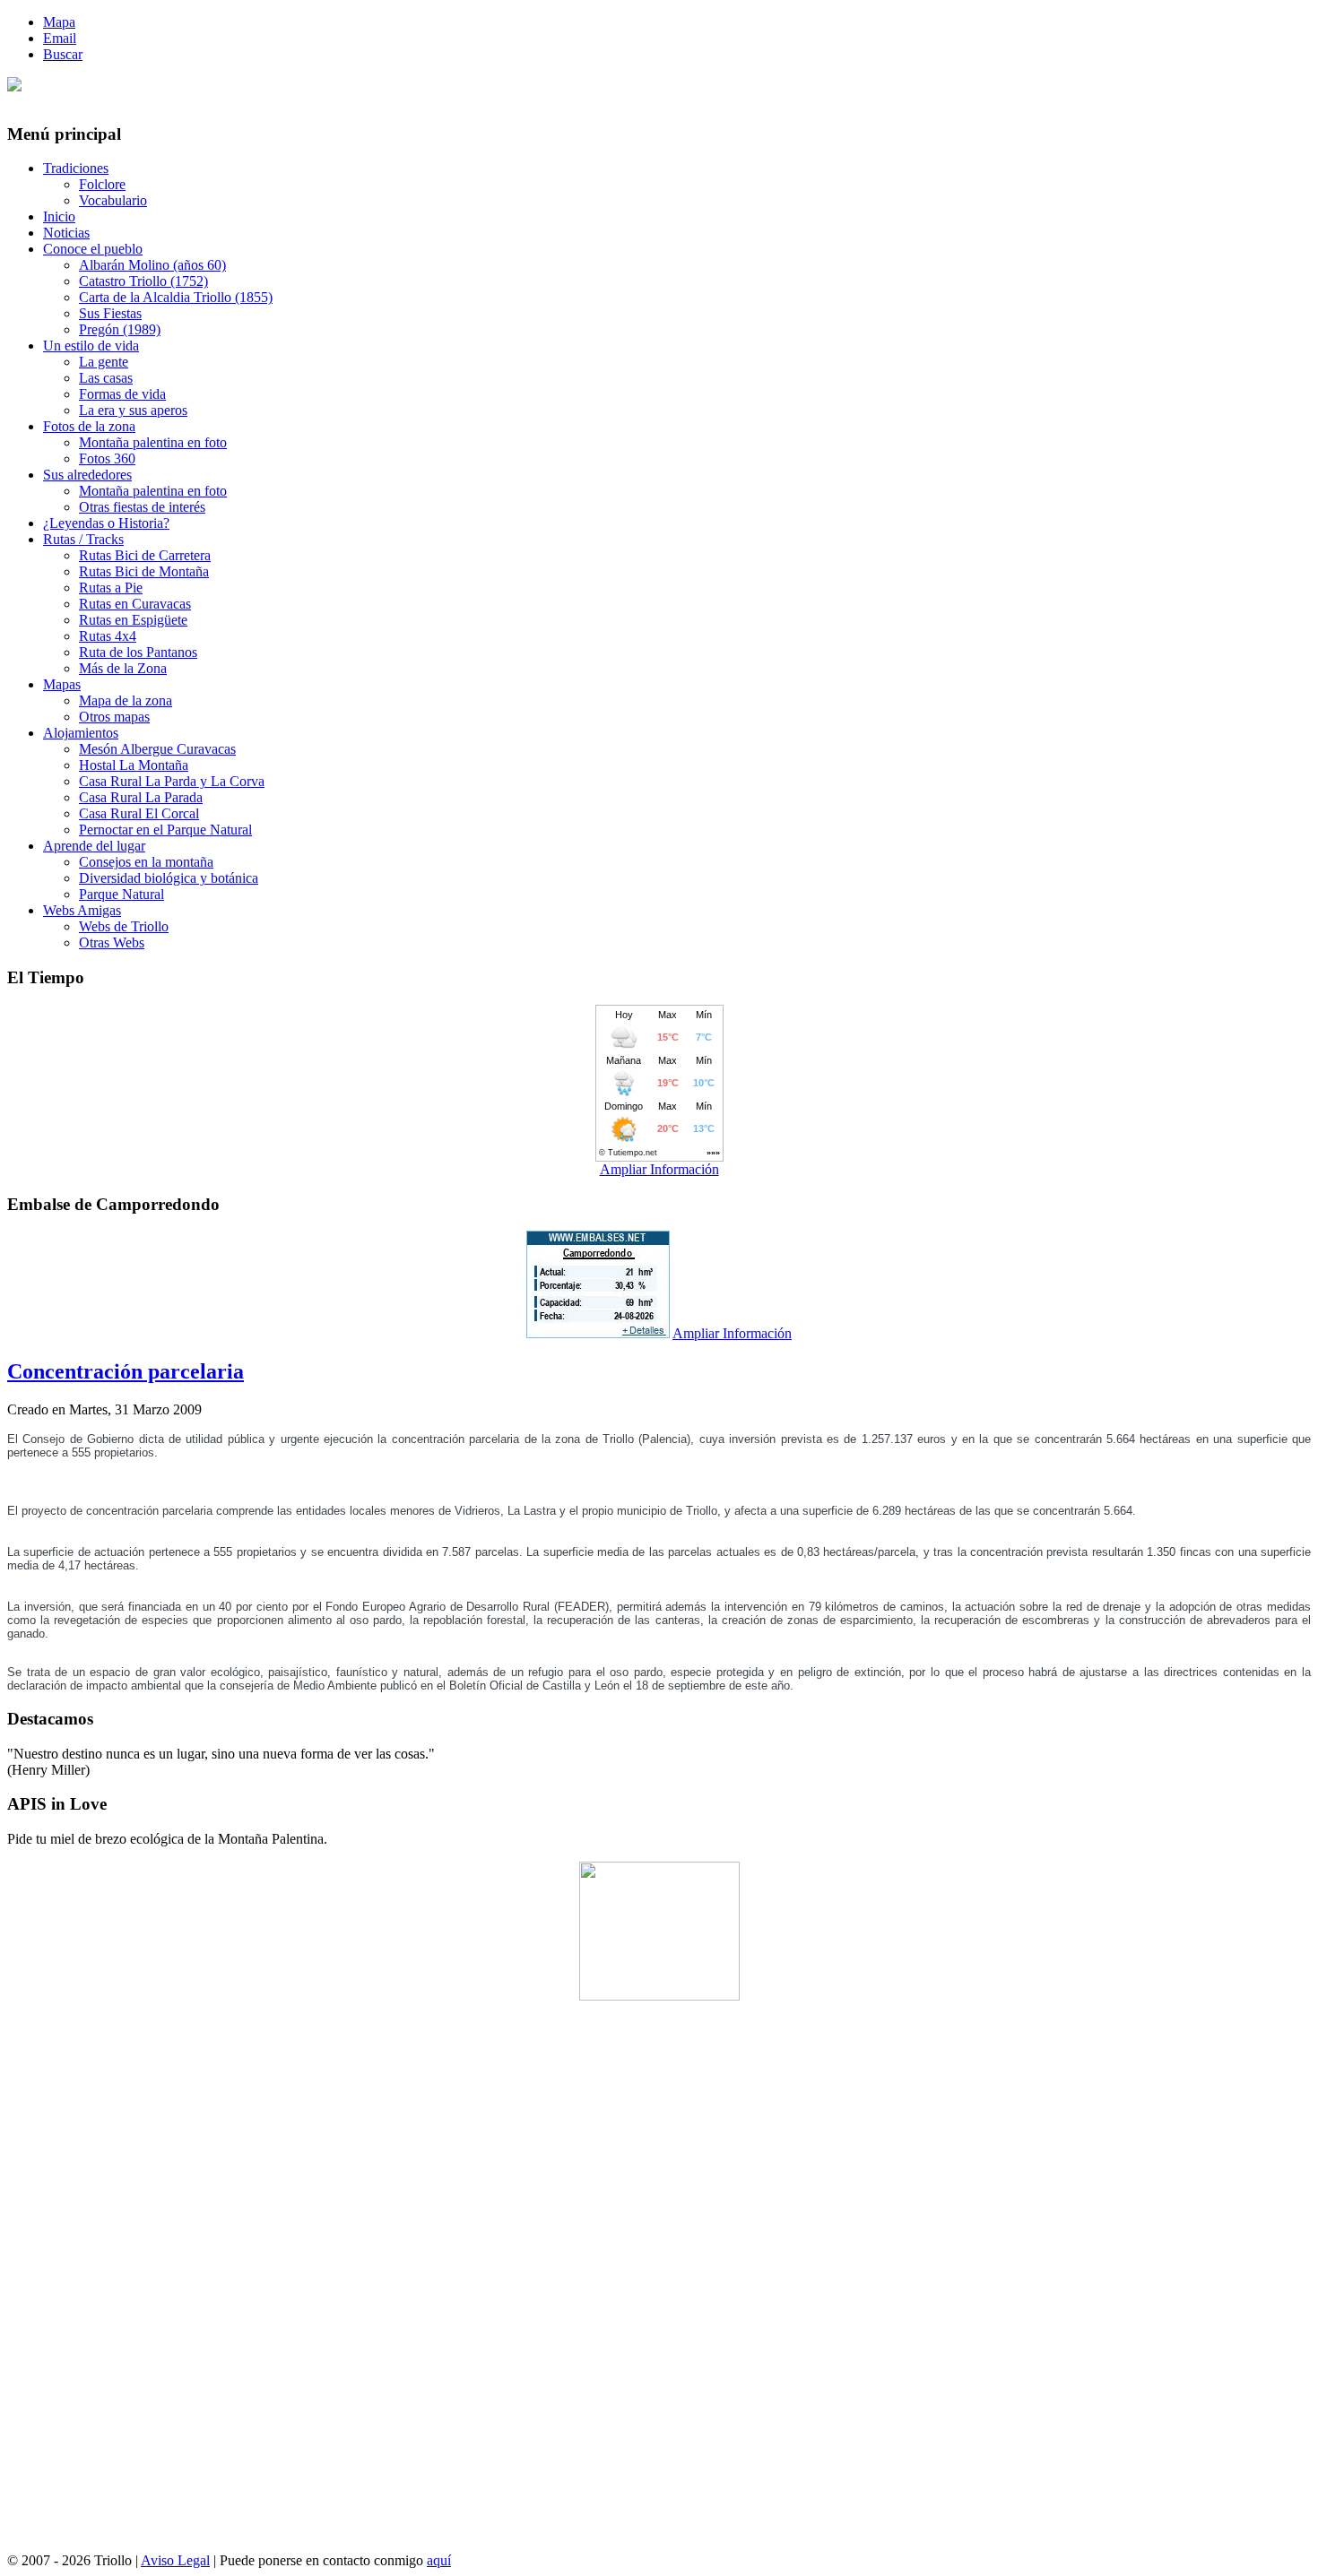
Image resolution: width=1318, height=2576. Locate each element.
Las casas (106, 378)
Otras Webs (112, 942)
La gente (104, 362)
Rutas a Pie (111, 588)
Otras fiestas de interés (142, 507)
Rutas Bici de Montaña (144, 571)
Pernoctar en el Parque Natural (165, 830)
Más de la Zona (123, 668)
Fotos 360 (107, 458)
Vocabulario (113, 200)
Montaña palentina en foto (153, 442)
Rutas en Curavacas (135, 604)
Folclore (102, 184)
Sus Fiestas (110, 313)
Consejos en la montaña (146, 862)
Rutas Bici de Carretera (145, 555)
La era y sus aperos (133, 410)
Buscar (63, 54)
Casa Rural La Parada (141, 797)
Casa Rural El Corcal (139, 813)
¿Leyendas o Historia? (106, 523)
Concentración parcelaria (126, 1371)
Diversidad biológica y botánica (169, 878)
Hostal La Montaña (134, 765)
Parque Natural (121, 894)
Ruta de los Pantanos (138, 652)
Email (60, 38)
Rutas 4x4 (108, 636)
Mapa (59, 22)
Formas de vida (122, 394)
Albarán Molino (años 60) (152, 265)
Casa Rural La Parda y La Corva (172, 781)
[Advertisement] (659, 2284)
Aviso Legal (175, 2560)
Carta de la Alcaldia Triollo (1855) (176, 297)
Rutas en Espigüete (133, 620)
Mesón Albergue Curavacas (157, 749)
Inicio (59, 216)
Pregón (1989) (120, 329)
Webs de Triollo (124, 926)
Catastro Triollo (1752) (143, 281)
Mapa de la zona (126, 700)
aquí (439, 2560)
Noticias (66, 233)
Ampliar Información (659, 1169)
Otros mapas (114, 717)
